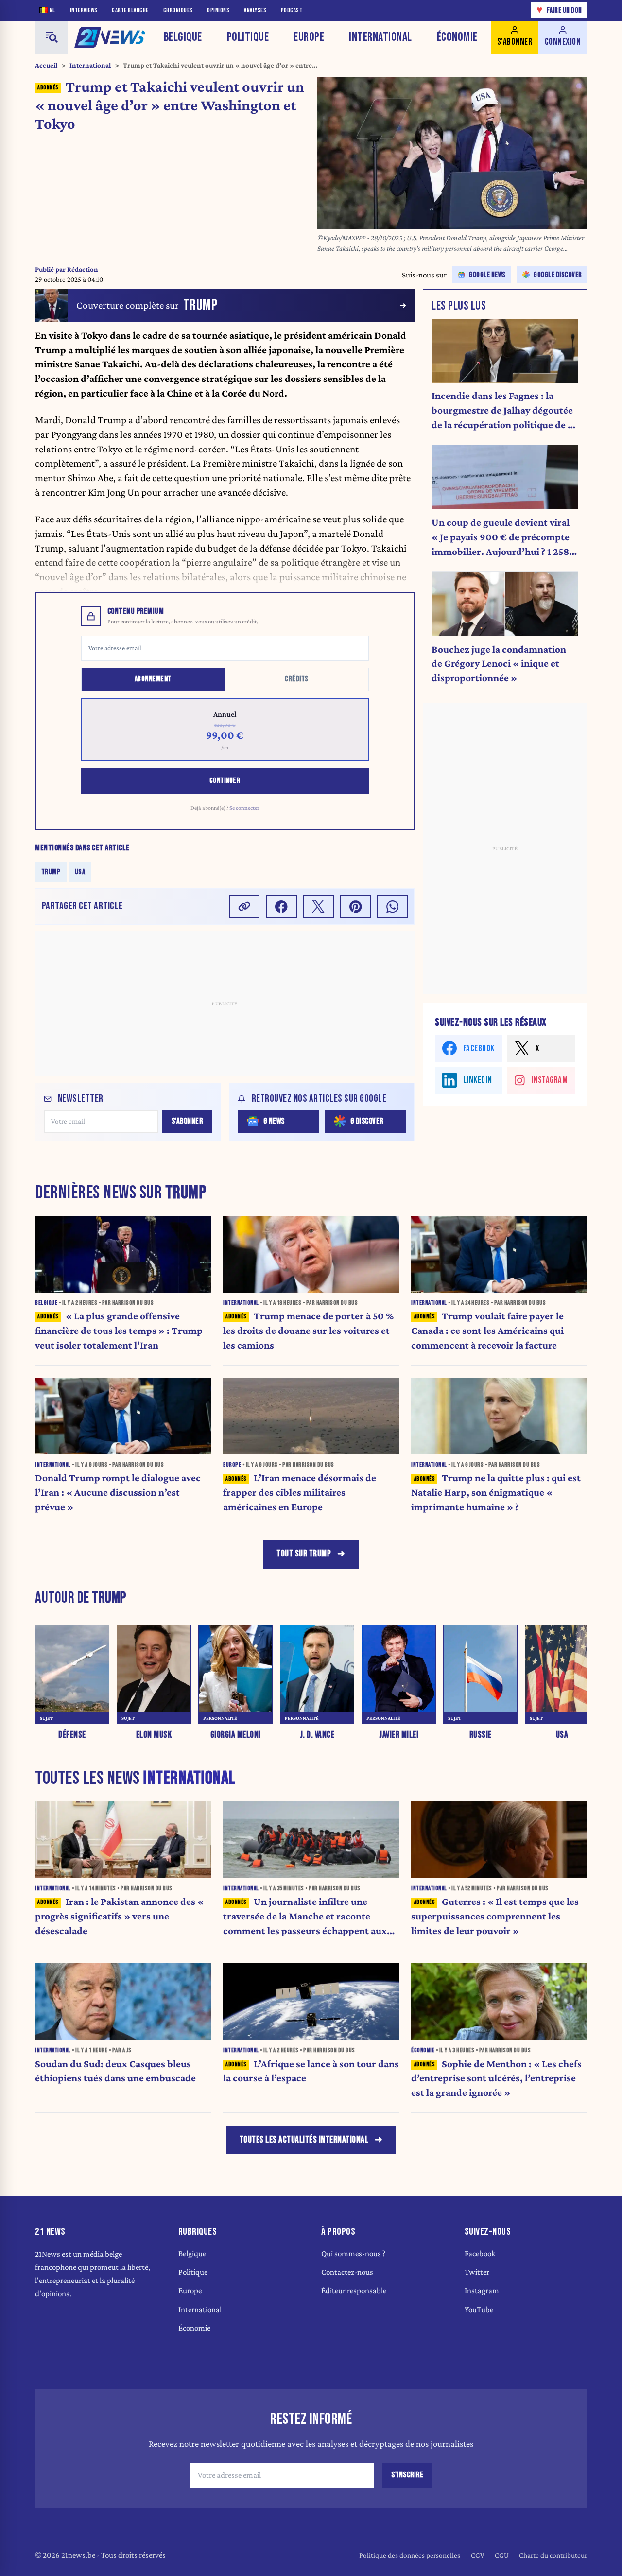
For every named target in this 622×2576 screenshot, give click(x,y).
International (380, 37)
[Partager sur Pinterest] (356, 907)
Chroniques (178, 10)
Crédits (297, 679)
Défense (72, 1736)
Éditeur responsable (354, 2291)
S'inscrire (407, 2475)
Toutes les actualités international (304, 2140)
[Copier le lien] (244, 907)
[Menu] (52, 37)
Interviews (84, 10)
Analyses (255, 10)
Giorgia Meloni (236, 1736)
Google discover (558, 275)
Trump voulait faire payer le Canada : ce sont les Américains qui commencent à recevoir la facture (487, 1331)
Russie (481, 1736)
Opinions (218, 10)
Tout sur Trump (304, 1554)
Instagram (482, 2291)
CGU (502, 2555)
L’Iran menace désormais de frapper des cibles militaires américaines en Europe (300, 1492)
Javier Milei (399, 1736)
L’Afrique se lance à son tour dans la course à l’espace (311, 2071)
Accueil (46, 65)
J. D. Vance (317, 1736)
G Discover (367, 1121)
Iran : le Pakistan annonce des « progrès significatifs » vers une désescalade (119, 1916)
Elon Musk (154, 1736)
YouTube (479, 2309)
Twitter (477, 2272)
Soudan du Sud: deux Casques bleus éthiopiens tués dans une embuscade (115, 2071)
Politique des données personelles (410, 2555)
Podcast (292, 10)
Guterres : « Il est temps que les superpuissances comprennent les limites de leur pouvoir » (495, 1916)
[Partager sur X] (318, 907)
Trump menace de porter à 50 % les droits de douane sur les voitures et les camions (308, 1331)
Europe (309, 37)
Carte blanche (130, 10)
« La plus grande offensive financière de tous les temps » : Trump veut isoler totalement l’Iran (119, 1331)
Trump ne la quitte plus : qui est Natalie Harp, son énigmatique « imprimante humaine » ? (496, 1492)
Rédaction (83, 269)
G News (274, 1121)
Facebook (480, 2254)
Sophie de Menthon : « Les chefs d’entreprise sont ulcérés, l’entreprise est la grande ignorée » (496, 2078)
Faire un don (559, 10)
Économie (457, 37)
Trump (51, 872)
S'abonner (187, 1121)
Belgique (183, 37)
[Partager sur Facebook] (281, 907)
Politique (248, 37)
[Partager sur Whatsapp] (393, 907)
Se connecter (244, 808)
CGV (478, 2555)
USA (80, 872)
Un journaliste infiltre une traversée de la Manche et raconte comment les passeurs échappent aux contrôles (305, 1917)
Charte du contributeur (553, 2555)
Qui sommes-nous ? (353, 2254)
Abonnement (153, 679)
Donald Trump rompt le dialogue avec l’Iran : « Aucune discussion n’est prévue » (118, 1492)
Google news (487, 275)
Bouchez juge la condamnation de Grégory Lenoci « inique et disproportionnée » (499, 664)
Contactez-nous (347, 2272)
